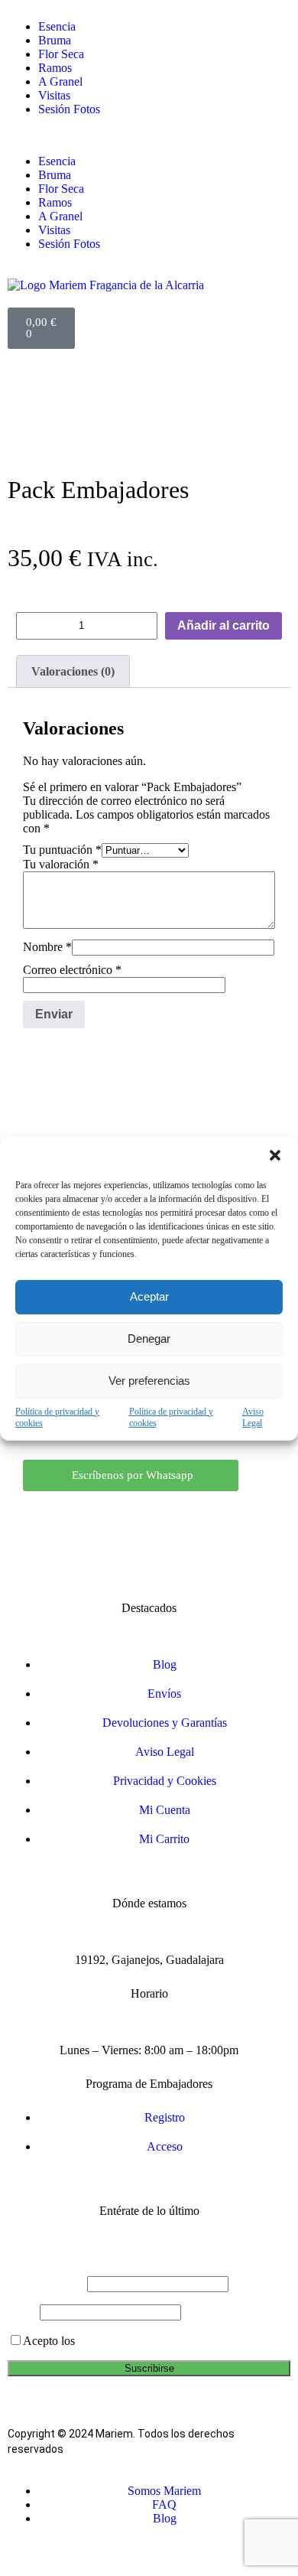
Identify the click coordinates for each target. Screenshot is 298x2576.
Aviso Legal (253, 1417)
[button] (275, 1155)
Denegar (149, 1338)
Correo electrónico (72, 970)
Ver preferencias (149, 1381)
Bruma (55, 40)
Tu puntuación (62, 850)
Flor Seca (61, 54)
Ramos (55, 68)
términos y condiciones (133, 2341)
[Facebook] (173, 1518)
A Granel (60, 81)
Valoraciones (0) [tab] (73, 671)
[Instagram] (125, 1518)
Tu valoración (61, 864)
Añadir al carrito (223, 625)
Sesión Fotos (69, 109)
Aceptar (149, 1296)
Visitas (54, 95)
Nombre (47, 947)
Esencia (57, 26)
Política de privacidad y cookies (57, 1417)
